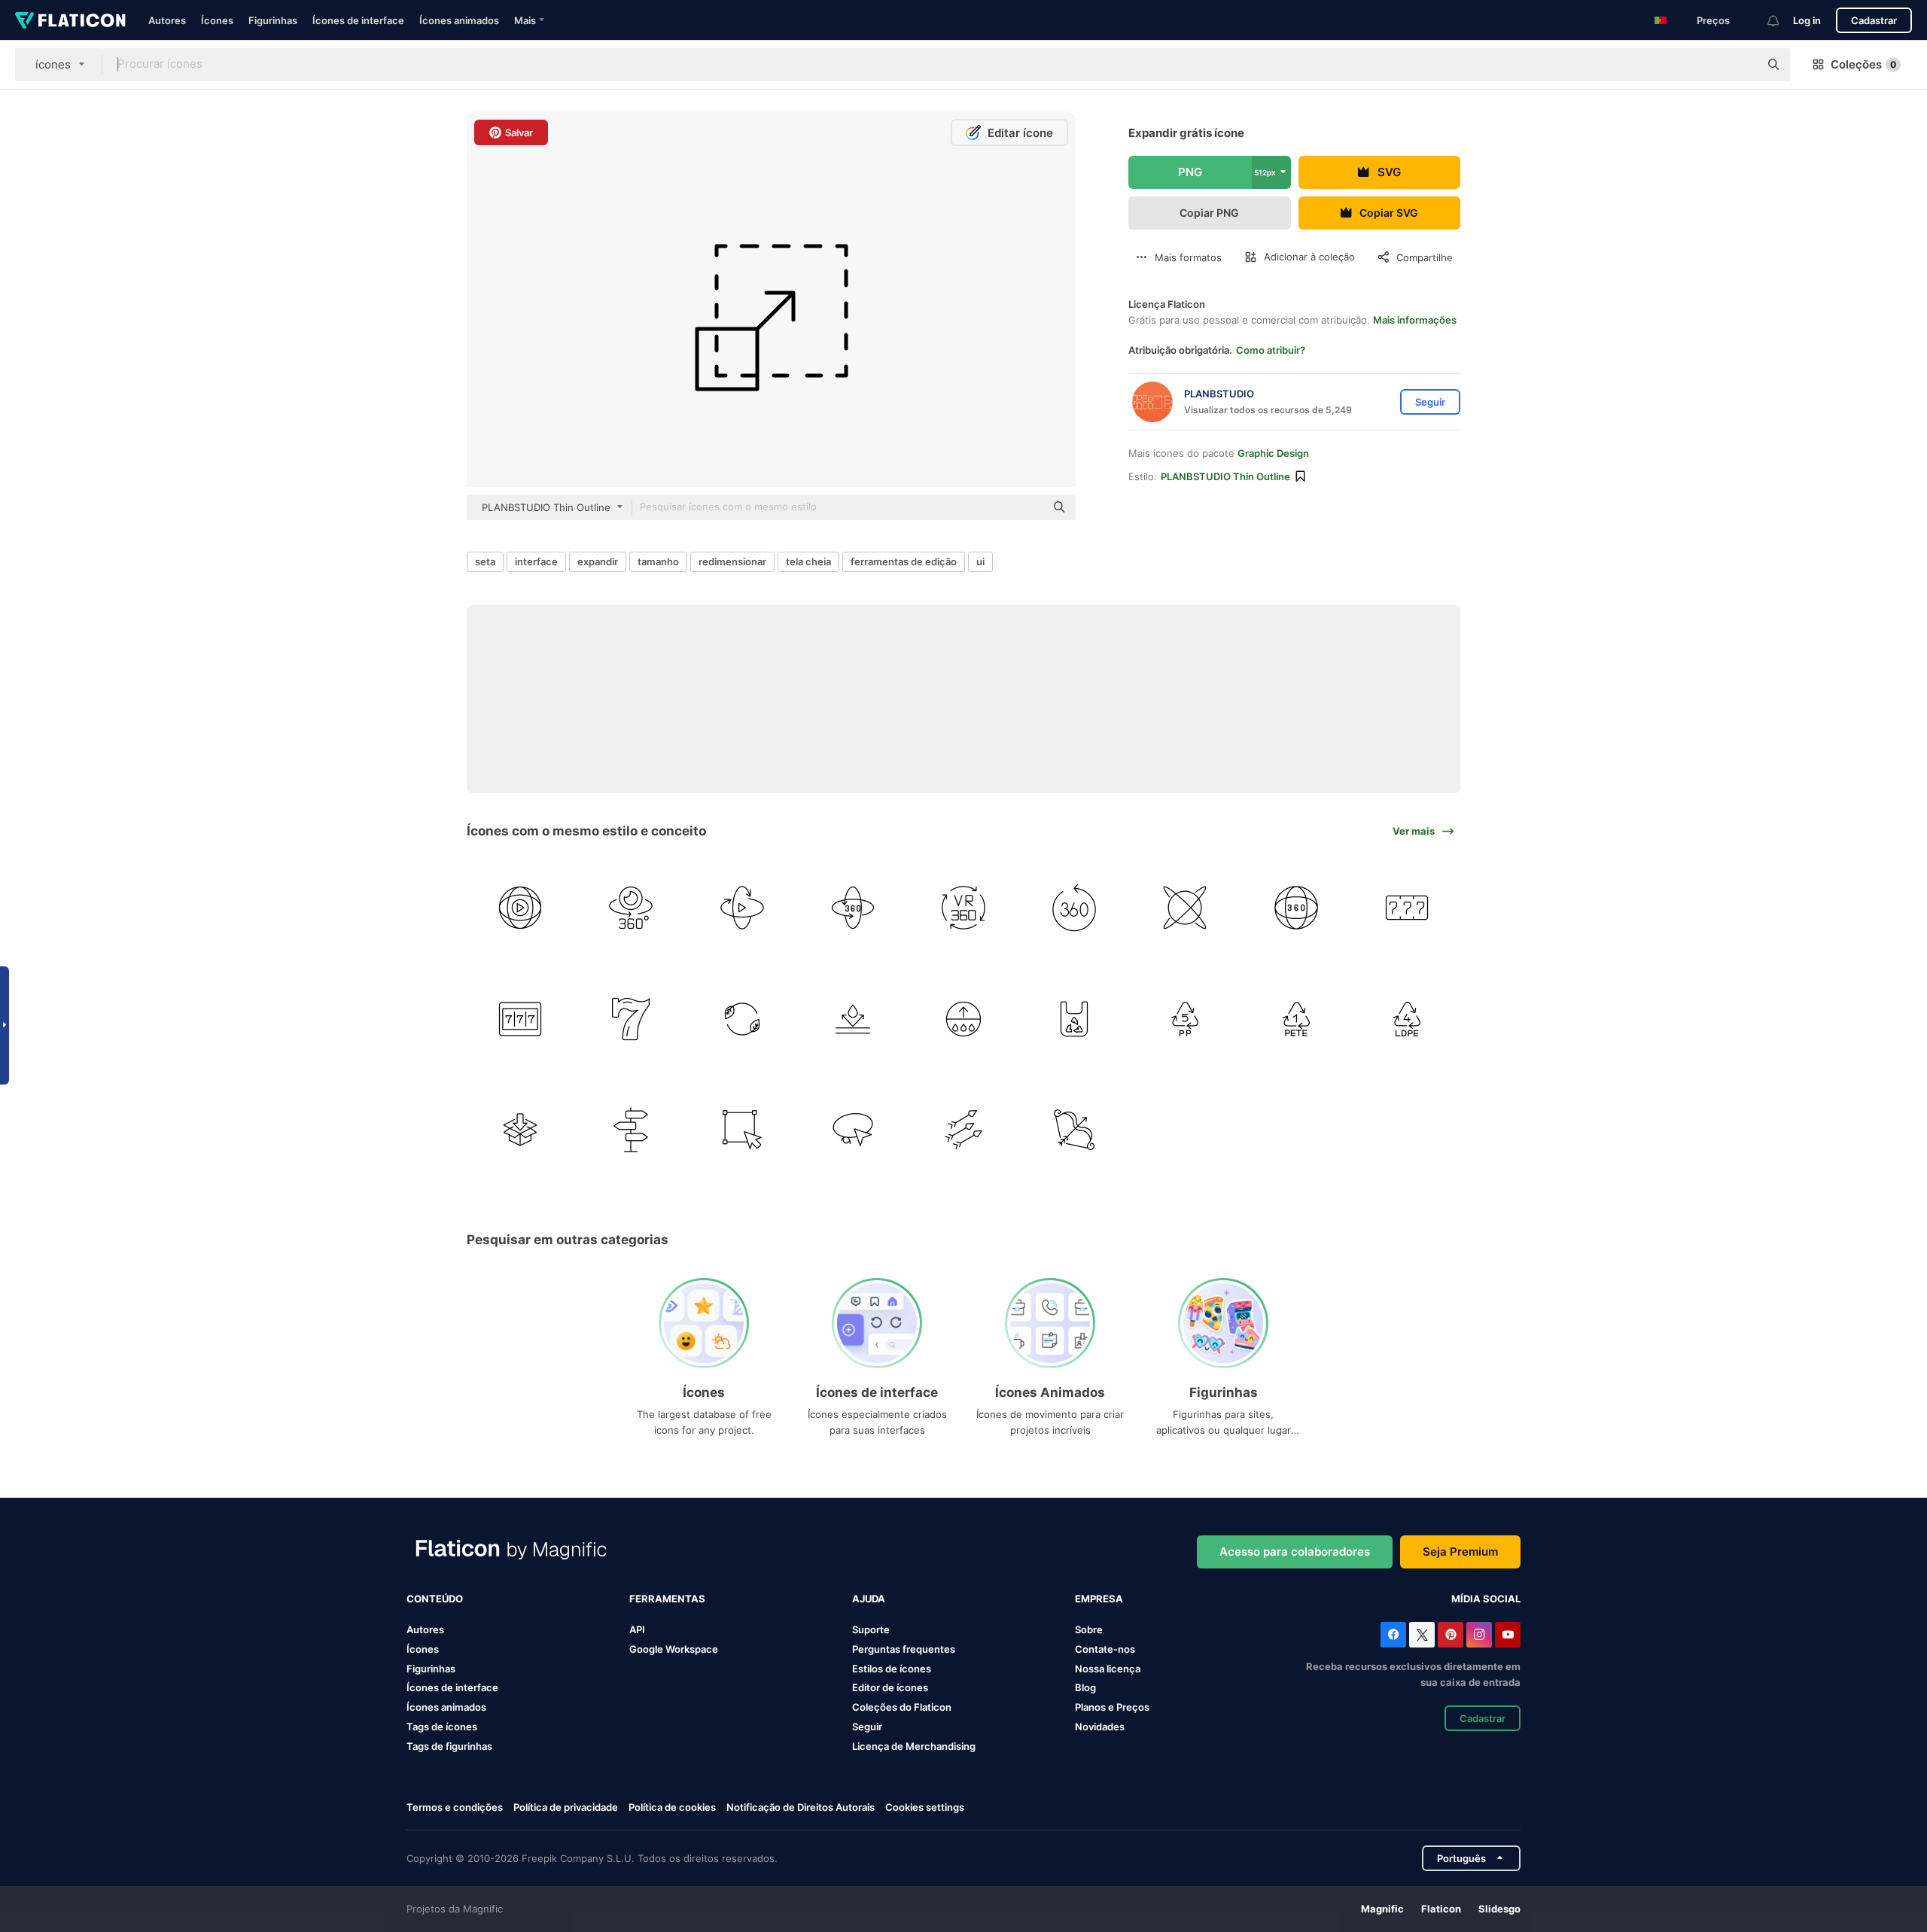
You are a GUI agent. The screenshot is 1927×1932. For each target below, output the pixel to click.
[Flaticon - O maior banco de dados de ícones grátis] (70, 20)
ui (980, 561)
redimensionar (732, 561)
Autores (167, 20)
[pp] (1185, 1018)
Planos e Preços (1112, 1707)
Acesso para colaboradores (1295, 1552)
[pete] (1296, 1018)
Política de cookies (672, 1807)
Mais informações (1415, 320)
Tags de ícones (442, 1727)
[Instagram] (1479, 1635)
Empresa (1099, 1599)
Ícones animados (459, 20)
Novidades (1100, 1727)
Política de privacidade (566, 1807)
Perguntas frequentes (904, 1649)
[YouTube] (1508, 1635)
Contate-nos (1105, 1649)
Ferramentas (667, 1599)
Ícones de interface (358, 20)
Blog (1085, 1687)
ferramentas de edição (904, 561)
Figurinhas (273, 20)
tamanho (658, 561)
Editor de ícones (890, 1687)
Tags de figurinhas (449, 1746)
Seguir (867, 1727)
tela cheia (808, 561)
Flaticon (1441, 1909)
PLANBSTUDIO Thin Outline (1225, 476)
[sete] (1407, 908)
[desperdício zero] (741, 1018)
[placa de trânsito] (631, 1130)
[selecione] (741, 1130)
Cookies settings (925, 1807)
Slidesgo (1499, 1909)
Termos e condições (455, 1807)
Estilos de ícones (892, 1669)
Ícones (217, 20)
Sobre (1089, 1629)
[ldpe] (1407, 1018)
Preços (1713, 20)
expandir (598, 561)
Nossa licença (1108, 1669)
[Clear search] (1740, 65)
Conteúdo (435, 1599)
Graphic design (1273, 453)
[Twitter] (1422, 1635)
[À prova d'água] (853, 1018)
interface (536, 561)
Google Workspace (674, 1649)
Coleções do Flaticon (902, 1707)
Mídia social (1486, 1599)
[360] (520, 908)
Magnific (1382, 1909)
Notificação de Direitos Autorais (801, 1807)
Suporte (871, 1629)
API (637, 1629)
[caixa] (520, 1130)
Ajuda (869, 1599)
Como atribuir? (1271, 350)
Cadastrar (1874, 20)
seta (485, 561)
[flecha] (963, 1130)
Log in (1807, 20)
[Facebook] (1393, 1635)
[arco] (1074, 1130)
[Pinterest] (1451, 1635)
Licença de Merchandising (914, 1746)
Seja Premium (1460, 1552)
